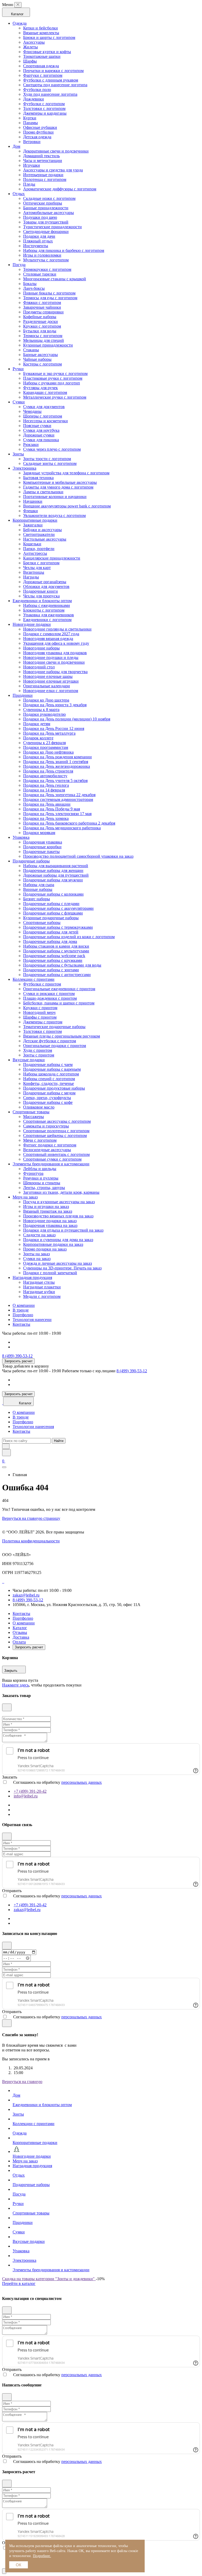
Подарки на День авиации (47, 804)
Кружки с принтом (40, 1008)
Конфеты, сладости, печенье (49, 1083)
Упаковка (21, 837)
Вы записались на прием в (26, 2059)
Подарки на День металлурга (49, 733)
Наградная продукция (32, 1277)
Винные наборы (38, 889)
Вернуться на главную (22, 2082)
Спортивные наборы (42, 923)
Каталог (20, 1628)
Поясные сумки (37, 426)
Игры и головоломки (42, 255)
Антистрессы (35, 553)
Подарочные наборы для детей (51, 932)
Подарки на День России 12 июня (54, 728)
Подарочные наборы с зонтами (51, 970)
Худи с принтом (38, 1050)
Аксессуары (34, 42)
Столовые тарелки (40, 274)
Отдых (19, 194)
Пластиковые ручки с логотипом (53, 378)
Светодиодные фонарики (46, 232)
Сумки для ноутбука (41, 430)
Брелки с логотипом (41, 563)
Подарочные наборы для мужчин (53, 880)
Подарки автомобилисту (45, 776)
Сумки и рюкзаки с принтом (49, 994)
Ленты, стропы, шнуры (44, 1188)
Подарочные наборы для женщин (53, 870)
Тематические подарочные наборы (54, 1027)
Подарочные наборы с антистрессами (57, 975)
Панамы (31, 123)
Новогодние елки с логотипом (51, 691)
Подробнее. (42, 2556)
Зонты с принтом (39, 1055)
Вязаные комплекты (41, 33)
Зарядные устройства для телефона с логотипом (66, 473)
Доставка (21, 1637)
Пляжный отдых (38, 241)
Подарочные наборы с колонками (53, 894)
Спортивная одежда (41, 66)
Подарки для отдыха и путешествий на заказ (63, 1230)
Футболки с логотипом (44, 104)
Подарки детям (37, 724)
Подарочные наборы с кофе (48, 1102)
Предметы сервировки (43, 312)
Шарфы (30, 61)
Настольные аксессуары (45, 539)
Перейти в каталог (19, 2283)
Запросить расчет (18, 1361)
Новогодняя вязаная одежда (48, 639)
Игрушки (32, 165)
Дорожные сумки (39, 435)
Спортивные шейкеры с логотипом (55, 1135)
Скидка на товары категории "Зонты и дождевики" (49, 2279)
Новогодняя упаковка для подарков (55, 653)
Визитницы (34, 572)
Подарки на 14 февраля (44, 790)
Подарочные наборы (31, 861)
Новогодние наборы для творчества (55, 672)
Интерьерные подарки (43, 175)
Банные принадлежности (46, 208)
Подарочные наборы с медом (49, 1093)
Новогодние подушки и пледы (51, 657)
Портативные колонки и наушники (55, 497)
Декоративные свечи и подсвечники (56, 151)
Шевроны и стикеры (42, 1183)
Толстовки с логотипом (44, 108)
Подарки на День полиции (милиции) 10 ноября (67, 719)
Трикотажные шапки (42, 56)
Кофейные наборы (40, 317)
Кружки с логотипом (42, 326)
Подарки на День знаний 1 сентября (56, 762)
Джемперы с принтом (43, 1022)
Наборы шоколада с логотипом (51, 1074)
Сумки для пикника (41, 440)
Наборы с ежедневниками (47, 605)
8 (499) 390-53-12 (17, 1356)
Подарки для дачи (39, 236)
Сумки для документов (44, 407)
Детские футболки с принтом (50, 1041)
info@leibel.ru (26, 1796)
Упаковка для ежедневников (49, 615)
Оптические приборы (43, 203)
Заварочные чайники (42, 307)
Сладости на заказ (39, 1235)
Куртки (30, 118)
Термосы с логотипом (43, 336)
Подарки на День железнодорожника (57, 766)
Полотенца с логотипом (45, 179)
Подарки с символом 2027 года (51, 634)
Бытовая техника (38, 478)
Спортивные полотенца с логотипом (56, 1131)
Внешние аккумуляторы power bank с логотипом (67, 506)
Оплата (19, 1642)
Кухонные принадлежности (48, 345)
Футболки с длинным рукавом (51, 80)
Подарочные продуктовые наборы (54, 1088)
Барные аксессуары (41, 355)
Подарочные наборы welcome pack (54, 956)
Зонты (18, 454)
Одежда (20, 23)
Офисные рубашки (40, 127)
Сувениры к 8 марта (41, 710)
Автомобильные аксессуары (49, 213)
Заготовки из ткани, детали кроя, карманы (61, 1192)
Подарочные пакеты (41, 852)
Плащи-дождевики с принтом (50, 998)
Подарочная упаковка (43, 842)
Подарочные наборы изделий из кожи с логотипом (69, 937)
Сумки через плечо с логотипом (52, 449)
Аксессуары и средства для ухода (53, 170)
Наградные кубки (39, 1292)
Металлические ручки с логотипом (55, 397)
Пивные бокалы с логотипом (49, 293)
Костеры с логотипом (42, 364)
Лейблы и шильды (40, 1169)
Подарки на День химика (46, 818)
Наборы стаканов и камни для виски (56, 946)
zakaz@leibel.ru (26, 1595)
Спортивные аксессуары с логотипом (57, 1121)
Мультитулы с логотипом (46, 260)
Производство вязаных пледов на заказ (58, 1216)
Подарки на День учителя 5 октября (55, 781)
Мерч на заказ (25, 1197)
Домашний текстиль (41, 156)
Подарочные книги (41, 591)
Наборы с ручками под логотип (52, 383)
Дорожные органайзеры (45, 582)
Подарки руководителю (44, 714)
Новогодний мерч (39, 1012)
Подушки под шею (40, 217)
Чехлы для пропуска (41, 596)
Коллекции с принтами (34, 979)
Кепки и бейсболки (41, 28)
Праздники (23, 695)
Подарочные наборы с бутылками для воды (62, 965)
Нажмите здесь (16, 1685)
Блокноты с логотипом (44, 610)
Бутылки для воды (40, 331)
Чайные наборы (37, 359)
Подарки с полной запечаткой (50, 1273)
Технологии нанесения (33, 1427)
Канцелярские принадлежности (52, 558)
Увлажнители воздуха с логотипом (54, 515)
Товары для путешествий (46, 222)
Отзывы (20, 1632)
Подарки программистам (46, 747)
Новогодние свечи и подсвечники (54, 662)
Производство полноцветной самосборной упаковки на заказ (78, 856)
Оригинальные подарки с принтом (55, 1046)
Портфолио (23, 1315)
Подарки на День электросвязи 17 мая (57, 814)
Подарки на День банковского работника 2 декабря (69, 823)
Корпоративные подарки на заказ (53, 1244)
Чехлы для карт (37, 568)
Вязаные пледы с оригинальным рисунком (62, 1036)
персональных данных (82, 1782)
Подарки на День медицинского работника (62, 828)
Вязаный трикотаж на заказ (48, 1211)
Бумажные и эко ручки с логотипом (55, 374)
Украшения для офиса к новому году (56, 643)
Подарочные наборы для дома (50, 941)
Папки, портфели (39, 549)
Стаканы (31, 350)
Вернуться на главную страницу (31, 1518)
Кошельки (32, 544)
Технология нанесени (32, 1320)
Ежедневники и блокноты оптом (42, 601)
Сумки (19, 402)
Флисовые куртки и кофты (47, 52)
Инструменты (36, 246)
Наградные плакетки (42, 1287)
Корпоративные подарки (35, 520)
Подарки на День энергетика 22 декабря (59, 795)
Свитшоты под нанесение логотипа (55, 85)
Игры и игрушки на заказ (46, 1206)
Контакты (21, 1324)
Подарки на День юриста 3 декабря (55, 705)
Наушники (33, 501)
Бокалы (30, 284)
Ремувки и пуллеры (41, 1178)
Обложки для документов (46, 586)
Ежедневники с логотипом (47, 620)
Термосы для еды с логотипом (50, 298)
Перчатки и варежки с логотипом (53, 71)
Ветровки (32, 142)
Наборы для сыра (39, 885)
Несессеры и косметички (46, 421)
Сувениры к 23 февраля (44, 743)
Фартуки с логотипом (43, 75)
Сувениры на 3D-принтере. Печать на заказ (62, 1268)
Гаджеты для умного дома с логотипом (58, 487)
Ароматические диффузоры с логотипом (60, 189)
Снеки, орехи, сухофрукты (47, 1098)
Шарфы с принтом (40, 1017)
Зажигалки (33, 525)
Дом (16, 146)
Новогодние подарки (32, 624)
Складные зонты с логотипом (50, 463)
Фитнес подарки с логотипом (50, 1145)
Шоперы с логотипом (43, 416)
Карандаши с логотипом (45, 392)
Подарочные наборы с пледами (51, 904)
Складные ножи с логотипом (49, 198)
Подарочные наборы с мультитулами (56, 951)
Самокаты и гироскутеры (46, 1126)
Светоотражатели (39, 534)
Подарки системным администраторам (58, 799)
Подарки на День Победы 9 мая (52, 809)
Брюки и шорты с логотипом (49, 37)
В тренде (21, 1310)
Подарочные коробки (42, 847)
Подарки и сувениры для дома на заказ (58, 1240)
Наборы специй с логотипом (49, 1079)
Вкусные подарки (29, 1060)
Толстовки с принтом (42, 1031)
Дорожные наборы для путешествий (56, 875)
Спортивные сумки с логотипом (52, 1159)
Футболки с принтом (42, 984)
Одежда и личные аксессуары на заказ (57, 1263)
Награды (31, 577)
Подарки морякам (39, 833)
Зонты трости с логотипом (47, 459)
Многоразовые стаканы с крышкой (55, 279)
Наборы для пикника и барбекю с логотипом (64, 250)
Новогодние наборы (41, 648)
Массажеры (34, 1117)
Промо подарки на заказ (45, 1249)
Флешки (31, 511)
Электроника (24, 468)
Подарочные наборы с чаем (48, 1065)
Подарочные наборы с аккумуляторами (58, 908)
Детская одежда (37, 137)
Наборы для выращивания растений (56, 866)
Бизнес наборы (37, 899)
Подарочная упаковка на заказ (50, 1225)
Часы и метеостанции (43, 161)
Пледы (29, 184)
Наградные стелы (39, 1282)
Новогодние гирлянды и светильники (57, 629)
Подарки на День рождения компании (57, 757)
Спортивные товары (31, 1112)
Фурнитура (33, 1173)
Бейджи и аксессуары (42, 530)
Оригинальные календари (47, 686)
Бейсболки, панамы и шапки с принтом (59, 1003)
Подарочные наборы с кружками (53, 960)
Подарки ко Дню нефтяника (48, 752)
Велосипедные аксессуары (47, 1150)
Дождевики (34, 99)
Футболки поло (37, 90)
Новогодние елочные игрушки (51, 681)
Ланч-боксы (34, 288)
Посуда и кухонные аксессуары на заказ (59, 1202)
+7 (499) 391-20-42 (30, 1791)
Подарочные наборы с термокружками (58, 927)
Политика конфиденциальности (31, 1541)
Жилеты (31, 47)
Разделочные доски (41, 321)
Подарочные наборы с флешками (53, 913)
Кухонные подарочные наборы (51, 918)
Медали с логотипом (42, 1296)
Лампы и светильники (43, 492)
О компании (24, 1305)
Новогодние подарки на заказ (50, 1221)
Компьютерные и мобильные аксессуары (60, 482)
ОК (19, 2565)
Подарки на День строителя (48, 771)
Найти (59, 1441)
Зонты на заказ (36, 1254)
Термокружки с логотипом (47, 269)
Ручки (18, 369)
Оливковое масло (39, 1107)
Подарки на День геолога (46, 785)
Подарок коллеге (38, 738)
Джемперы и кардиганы (45, 113)
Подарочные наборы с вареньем (52, 1069)
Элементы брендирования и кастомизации (51, 1164)
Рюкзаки (31, 444)
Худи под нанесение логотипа (50, 94)
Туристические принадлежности (52, 227)
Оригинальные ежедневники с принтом (59, 989)
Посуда (19, 265)
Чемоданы (32, 411)
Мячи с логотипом (40, 1140)
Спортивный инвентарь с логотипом (56, 1154)
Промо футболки (38, 132)
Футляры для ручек (41, 388)
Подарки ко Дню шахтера (46, 700)
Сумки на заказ (37, 1259)
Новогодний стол (39, 667)
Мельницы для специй (44, 340)
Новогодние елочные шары (48, 676)
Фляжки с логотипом (42, 303)
